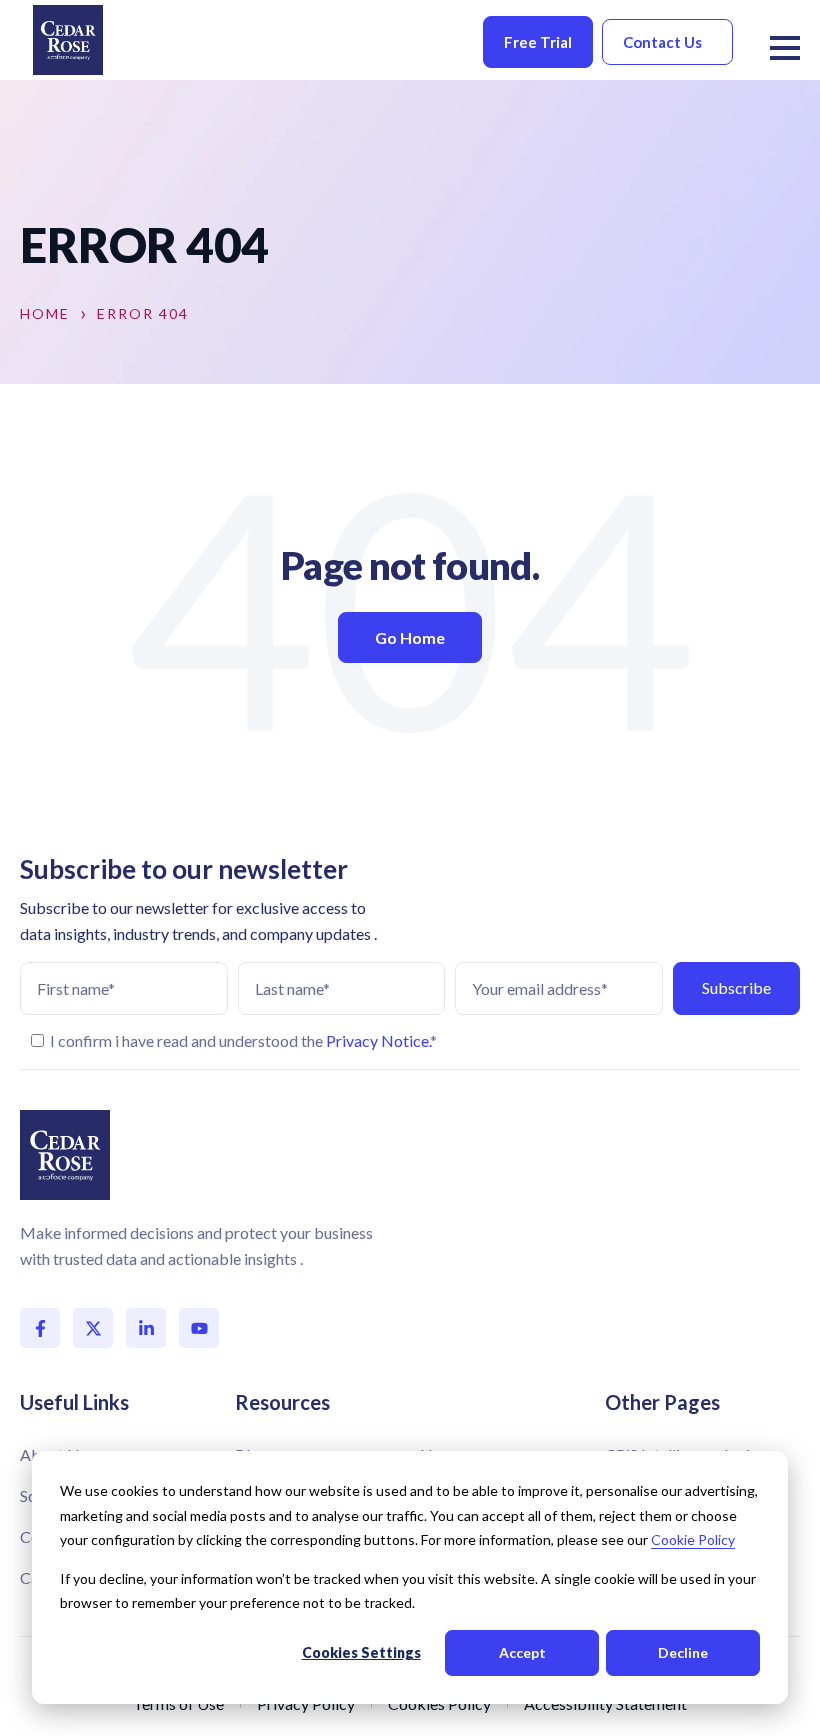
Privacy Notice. (378, 1040)
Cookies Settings (361, 1652)
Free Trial (538, 42)
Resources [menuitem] (282, 1402)
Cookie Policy (693, 1539)
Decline (683, 1652)
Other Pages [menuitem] (662, 1402)
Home (45, 314)
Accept (522, 1652)
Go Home (410, 637)
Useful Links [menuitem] (74, 1402)
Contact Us (662, 42)
